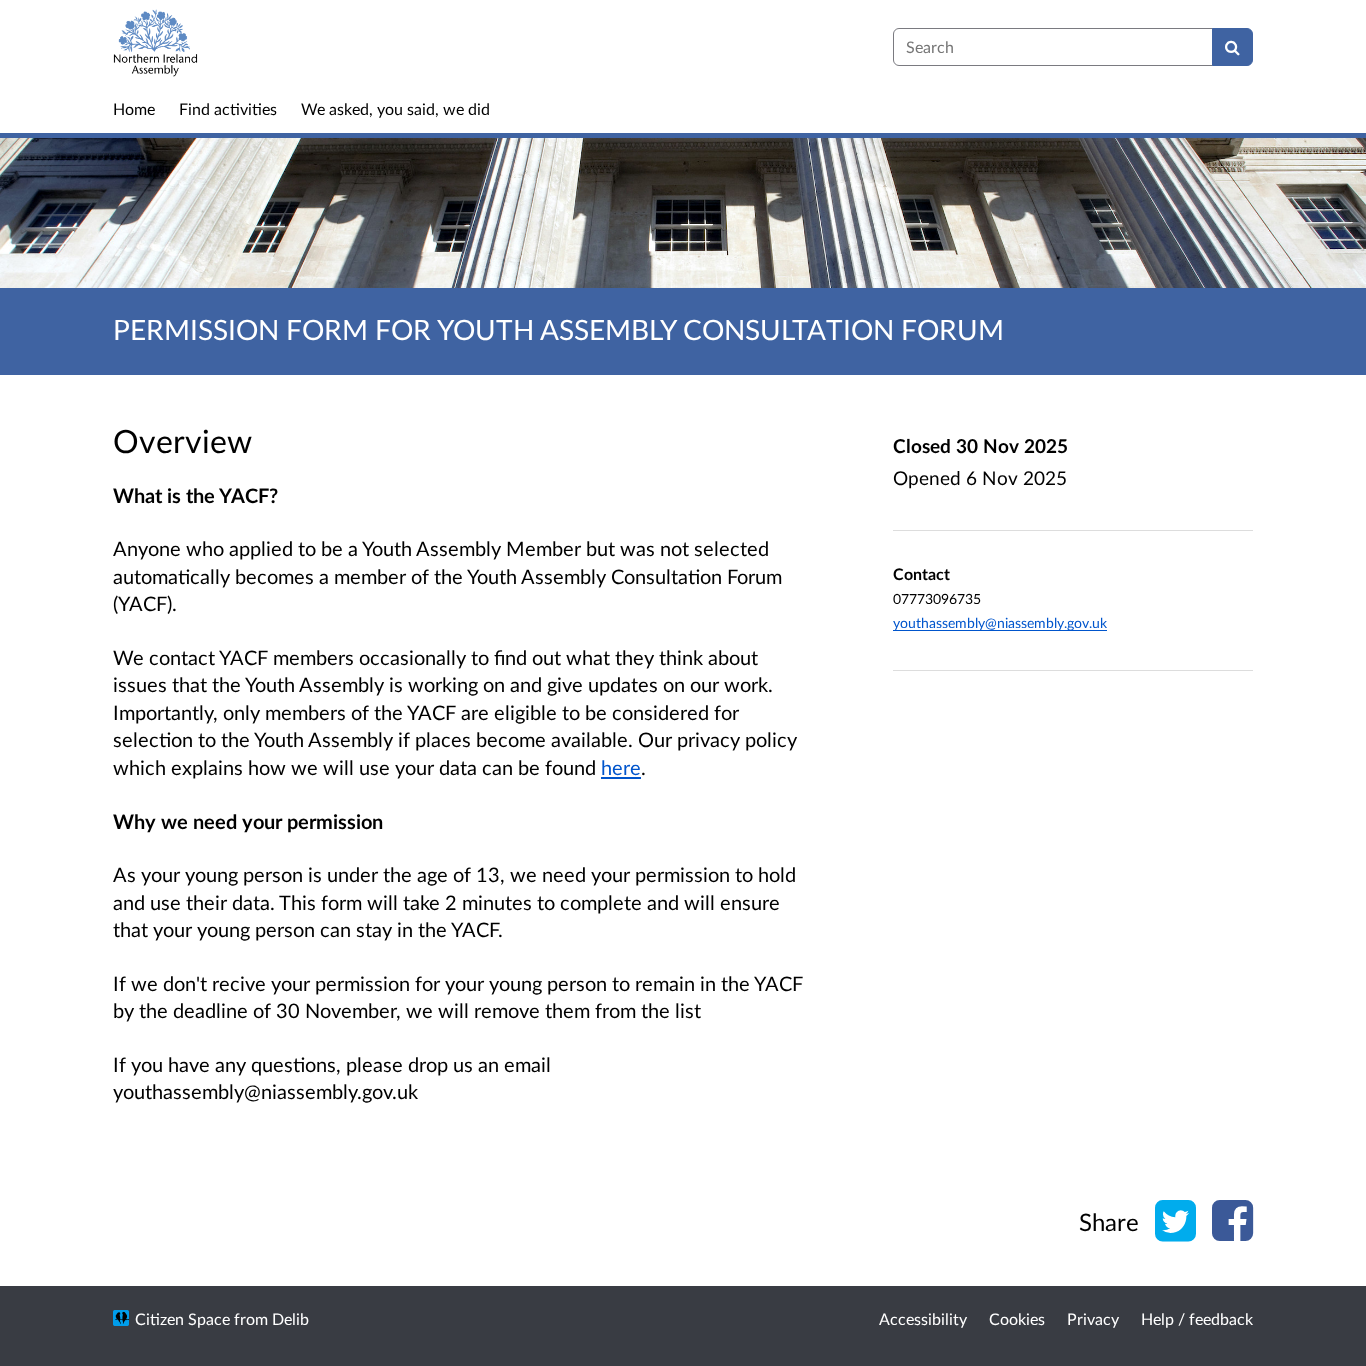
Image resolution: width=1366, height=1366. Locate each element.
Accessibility (923, 1318)
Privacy (1093, 1318)
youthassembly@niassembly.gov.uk (1000, 622)
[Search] (1232, 47)
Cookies (1017, 1318)
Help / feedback (1197, 1318)
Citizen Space (182, 1318)
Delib (290, 1318)
